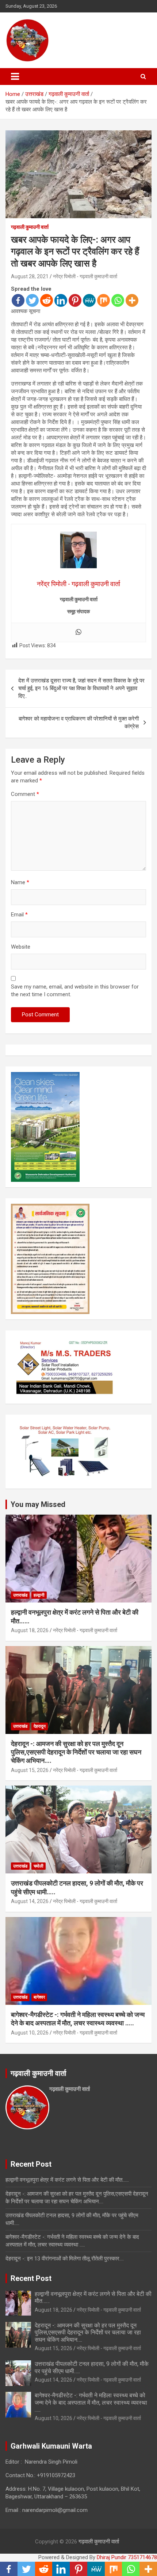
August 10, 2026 (30, 2033)
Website (21, 947)
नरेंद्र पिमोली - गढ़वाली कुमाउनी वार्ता (85, 276)
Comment (25, 794)
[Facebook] (18, 300)
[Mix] (104, 300)
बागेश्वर (39, 1997)
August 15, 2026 (30, 1770)
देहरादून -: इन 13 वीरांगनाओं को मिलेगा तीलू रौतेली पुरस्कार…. (65, 2259)
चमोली (39, 1866)
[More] (132, 300)
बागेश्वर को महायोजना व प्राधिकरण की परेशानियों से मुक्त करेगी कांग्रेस (79, 723)
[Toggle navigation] (15, 77)
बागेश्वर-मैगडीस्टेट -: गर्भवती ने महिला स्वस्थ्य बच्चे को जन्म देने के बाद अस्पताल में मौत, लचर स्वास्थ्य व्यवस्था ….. (91, 2402)
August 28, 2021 (30, 276)
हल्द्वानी (39, 1595)
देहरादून (40, 1726)
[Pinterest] (75, 300)
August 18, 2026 (30, 1630)
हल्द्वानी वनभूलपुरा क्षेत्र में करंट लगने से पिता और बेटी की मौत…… (67, 2180)
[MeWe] (89, 300)
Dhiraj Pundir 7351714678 (127, 2557)
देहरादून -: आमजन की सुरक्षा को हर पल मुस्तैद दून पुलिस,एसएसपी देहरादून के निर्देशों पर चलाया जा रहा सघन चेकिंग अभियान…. (76, 1752)
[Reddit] (47, 300)
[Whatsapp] (118, 300)
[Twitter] (32, 300)
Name (20, 882)
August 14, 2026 (30, 1901)
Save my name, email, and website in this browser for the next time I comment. (75, 991)
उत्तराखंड (20, 1595)
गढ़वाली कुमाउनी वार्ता (30, 227)
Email (19, 915)
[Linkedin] (61, 300)
